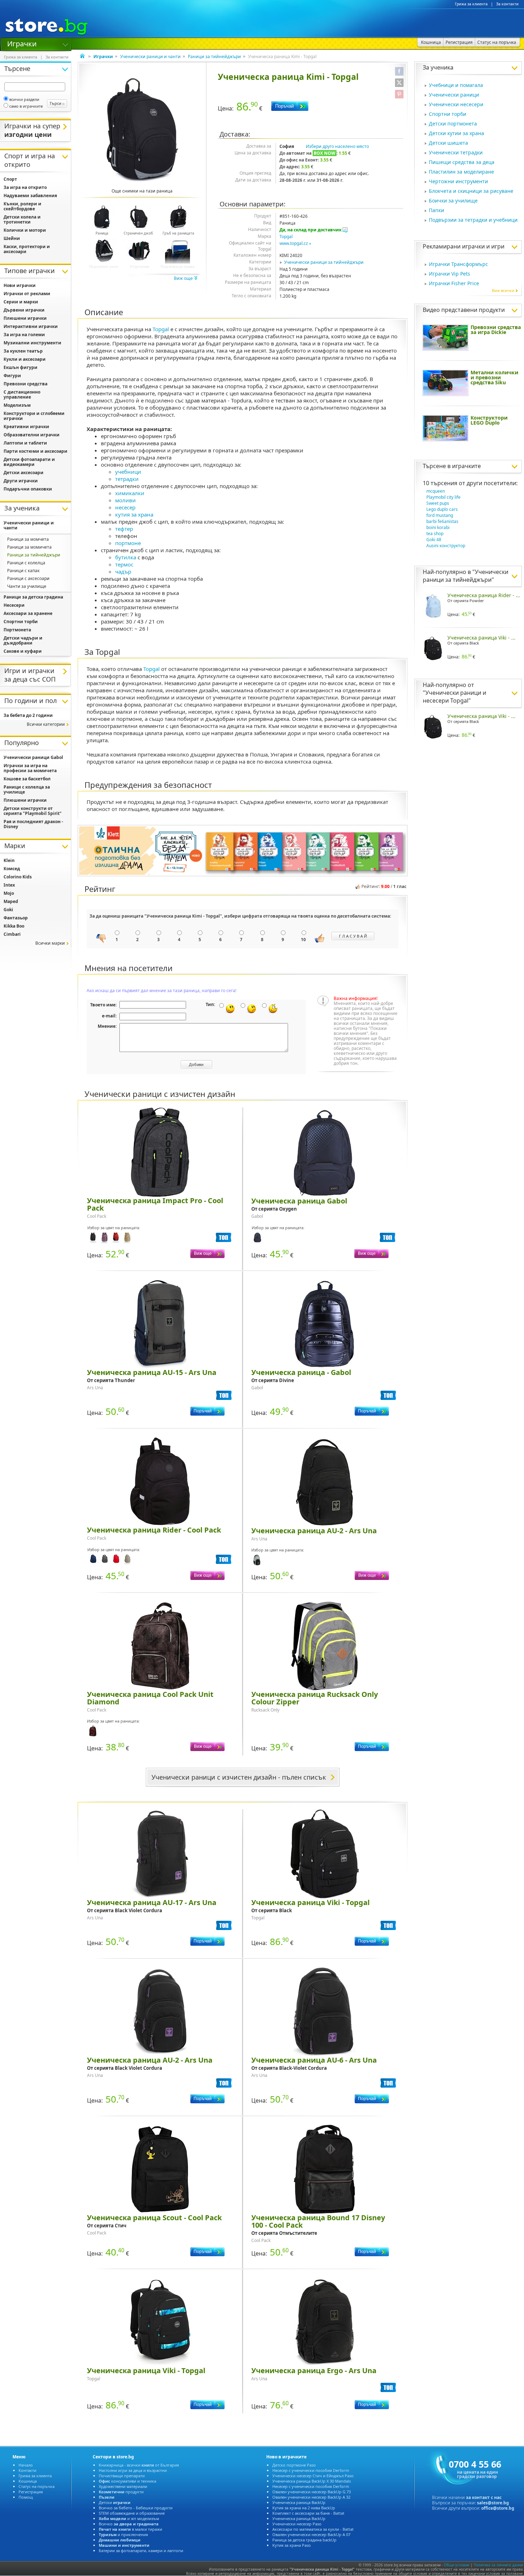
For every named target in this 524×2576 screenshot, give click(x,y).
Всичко (129, 2524)
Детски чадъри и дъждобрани (23, 640)
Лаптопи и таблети (25, 443)
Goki (8, 910)
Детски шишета (448, 143)
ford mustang (440, 515)
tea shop (435, 533)
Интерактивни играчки (31, 326)
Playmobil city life (443, 497)
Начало (26, 2465)
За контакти (507, 4)
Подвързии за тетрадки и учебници (473, 220)
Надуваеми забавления (30, 196)
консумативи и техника (127, 2481)
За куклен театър (23, 351)
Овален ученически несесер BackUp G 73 (312, 2492)
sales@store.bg (493, 2503)
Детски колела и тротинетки (22, 219)
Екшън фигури (20, 367)
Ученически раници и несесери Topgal (454, 697)
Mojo (9, 893)
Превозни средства (25, 384)
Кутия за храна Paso (292, 2545)
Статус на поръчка (37, 2486)
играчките (466, 466)
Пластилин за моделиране (461, 172)
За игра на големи (24, 335)
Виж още (184, 278)
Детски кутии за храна (456, 133)
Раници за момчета (28, 539)
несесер (125, 507)
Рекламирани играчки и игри (464, 246)
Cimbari (12, 934)
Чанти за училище (27, 586)
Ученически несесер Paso (297, 2524)
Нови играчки (20, 285)
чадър (123, 571)
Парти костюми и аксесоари (35, 451)
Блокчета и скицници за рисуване (471, 191)
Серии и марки (21, 302)
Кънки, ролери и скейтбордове (22, 206)
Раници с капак (23, 571)
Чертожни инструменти (458, 181)
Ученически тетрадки (456, 152)
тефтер (124, 529)
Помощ (26, 2497)
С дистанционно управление (22, 394)
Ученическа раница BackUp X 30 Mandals (312, 2481)
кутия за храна (134, 514)
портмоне (128, 543)
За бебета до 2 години (28, 715)
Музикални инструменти (32, 343)
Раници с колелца (26, 563)
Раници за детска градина (33, 597)
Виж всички (503, 290)
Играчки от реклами (27, 294)
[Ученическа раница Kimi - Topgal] (142, 130)
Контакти (27, 2470)
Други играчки (21, 481)
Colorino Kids (18, 877)
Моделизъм (17, 405)
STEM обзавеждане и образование (132, 2513)
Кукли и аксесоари (25, 359)
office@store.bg (498, 2508)
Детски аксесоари (24, 473)
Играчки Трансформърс (458, 264)
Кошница (28, 2481)
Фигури (12, 376)
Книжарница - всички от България (139, 2465)
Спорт (10, 179)
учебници (128, 472)
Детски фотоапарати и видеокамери (29, 462)
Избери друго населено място (337, 146)
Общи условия (457, 2565)
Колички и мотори (25, 230)
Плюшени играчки (25, 318)
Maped (11, 901)
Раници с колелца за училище (27, 789)
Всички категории (46, 724)
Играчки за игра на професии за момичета (30, 768)
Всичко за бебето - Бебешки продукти (136, 2508)
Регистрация (31, 2492)
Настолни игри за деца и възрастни (133, 2470)
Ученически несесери (456, 104)
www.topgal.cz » (295, 243)
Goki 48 (434, 540)
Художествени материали (123, 2486)
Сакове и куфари (23, 651)
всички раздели (24, 99)
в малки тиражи (130, 2529)
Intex (9, 885)
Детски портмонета (453, 124)
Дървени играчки (24, 310)
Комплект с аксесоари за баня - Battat (308, 2513)
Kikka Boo (14, 926)
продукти (121, 2492)
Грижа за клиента (471, 4)
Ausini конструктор (446, 546)
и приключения (123, 2534)
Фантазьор (16, 918)
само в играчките (26, 106)
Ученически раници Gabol (33, 757)
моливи (125, 500)
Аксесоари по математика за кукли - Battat (313, 2529)
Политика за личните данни (498, 2565)
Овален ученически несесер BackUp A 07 (311, 2534)
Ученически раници (454, 95)
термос (124, 564)
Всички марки (50, 943)
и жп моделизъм (129, 2518)
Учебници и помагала (456, 85)
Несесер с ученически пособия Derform (311, 2470)
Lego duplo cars (442, 509)
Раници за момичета (29, 547)
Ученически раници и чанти (150, 57)
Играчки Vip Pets (449, 274)
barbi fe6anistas (442, 521)
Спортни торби (448, 114)
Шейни (12, 238)
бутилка (126, 557)
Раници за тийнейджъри (214, 57)
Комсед (12, 869)
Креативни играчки (26, 427)
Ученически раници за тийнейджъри (324, 262)
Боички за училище (453, 201)
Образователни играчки (32, 435)
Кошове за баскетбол (27, 779)
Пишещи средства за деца (462, 162)
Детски (115, 2502)
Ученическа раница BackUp (299, 2502)
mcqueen (436, 491)
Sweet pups (438, 503)
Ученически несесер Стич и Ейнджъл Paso (313, 2476)
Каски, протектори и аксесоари (27, 249)
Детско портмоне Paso (294, 2465)
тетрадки (127, 479)
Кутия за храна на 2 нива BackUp (304, 2508)
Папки (436, 210)
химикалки (130, 493)
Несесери (14, 605)
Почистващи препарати (122, 2476)
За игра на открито (25, 187)
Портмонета (17, 630)
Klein (9, 860)
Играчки (22, 43)
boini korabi (438, 527)
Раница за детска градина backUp (304, 2540)
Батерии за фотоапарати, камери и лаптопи (141, 2551)
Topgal (286, 237)
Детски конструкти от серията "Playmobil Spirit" (33, 811)
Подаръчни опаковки (28, 489)
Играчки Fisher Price (454, 283)
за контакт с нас (484, 2497)
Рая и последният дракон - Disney (33, 824)
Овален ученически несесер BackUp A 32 (311, 2497)
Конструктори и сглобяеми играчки (34, 416)
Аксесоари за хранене (28, 613)
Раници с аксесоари (28, 578)
